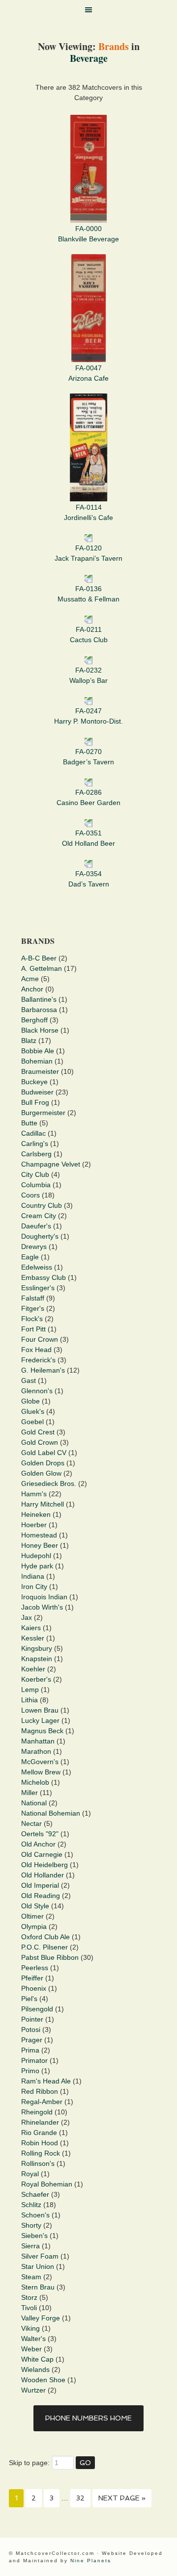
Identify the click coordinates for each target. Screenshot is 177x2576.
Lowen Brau (40, 1710)
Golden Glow (41, 1473)
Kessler (33, 1638)
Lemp (30, 1690)
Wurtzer (33, 2390)
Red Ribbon (40, 2091)
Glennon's (37, 1391)
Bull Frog (35, 1102)
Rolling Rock (41, 2153)
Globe (30, 1401)
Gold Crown (40, 1442)
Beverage (89, 58)
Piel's (29, 1999)
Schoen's (35, 2215)
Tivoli (29, 2308)
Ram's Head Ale (46, 2081)
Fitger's (33, 1308)
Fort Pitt (33, 1329)
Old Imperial (40, 1885)
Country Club (42, 1205)
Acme (30, 979)
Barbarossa (39, 1010)
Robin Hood (40, 2143)
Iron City (34, 1587)
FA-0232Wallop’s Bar (88, 675)
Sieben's (34, 2236)
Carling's (35, 1144)
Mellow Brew (41, 1772)
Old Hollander (43, 1875)
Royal (30, 2174)
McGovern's (40, 1762)
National (34, 1803)
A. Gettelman (42, 968)
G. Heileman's (43, 1370)
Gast (29, 1380)
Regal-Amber (42, 2102)
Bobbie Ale (38, 1051)
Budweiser (37, 1092)
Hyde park (37, 1566)
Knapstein (37, 1659)
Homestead (39, 1535)
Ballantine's (39, 999)
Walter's (33, 2339)
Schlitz (31, 2205)
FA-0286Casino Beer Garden (88, 797)
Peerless (35, 1968)
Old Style (35, 1906)
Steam (31, 2277)
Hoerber (34, 1525)
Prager (32, 2040)
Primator (34, 2060)
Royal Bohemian (47, 2184)
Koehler (33, 1669)
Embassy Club (44, 1277)
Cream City (39, 1216)
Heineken (36, 1514)
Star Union (38, 2266)
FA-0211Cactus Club (89, 635)
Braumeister (40, 1071)
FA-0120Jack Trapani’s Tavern (88, 553)
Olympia (34, 1926)
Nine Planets (91, 2561)
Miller (29, 1793)
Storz (29, 2297)
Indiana (33, 1576)
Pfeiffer (32, 1978)
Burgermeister (43, 1113)
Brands (114, 46)
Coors (30, 1195)
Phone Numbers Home (88, 2418)
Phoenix (34, 1988)
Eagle (30, 1257)
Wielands (35, 2369)
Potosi (31, 2030)
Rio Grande (39, 2133)
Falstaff (33, 1298)
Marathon (36, 1751)
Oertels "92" (40, 1834)
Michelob (35, 1782)
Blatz (29, 1041)
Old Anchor (38, 1844)
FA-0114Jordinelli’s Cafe (88, 512)
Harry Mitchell (43, 1504)
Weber (31, 2349)
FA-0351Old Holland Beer (88, 838)
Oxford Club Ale (45, 1937)
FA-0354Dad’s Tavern (89, 879)
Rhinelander (40, 2122)
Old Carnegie (42, 1854)
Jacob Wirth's (42, 1607)
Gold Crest (38, 1432)
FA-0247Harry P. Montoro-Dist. (88, 716)
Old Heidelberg (44, 1865)
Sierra (30, 2246)
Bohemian (37, 1061)
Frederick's (38, 1360)
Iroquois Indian (44, 1597)
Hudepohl (36, 1556)
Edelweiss (37, 1267)
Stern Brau (38, 2287)
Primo (30, 2071)
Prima (30, 2050)
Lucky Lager (40, 1720)
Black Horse (40, 1030)
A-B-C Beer (39, 958)
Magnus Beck (42, 1731)
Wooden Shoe (43, 2380)
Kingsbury (37, 1648)
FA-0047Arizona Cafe (88, 373)
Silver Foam (40, 2256)
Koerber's (36, 1679)
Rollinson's (38, 2163)
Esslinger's (38, 1288)
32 (80, 2498)
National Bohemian (51, 1813)
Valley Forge (41, 2318)
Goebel (32, 1422)
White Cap (37, 2359)
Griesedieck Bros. (49, 1483)
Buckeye (34, 1082)
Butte (29, 1123)
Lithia (29, 1700)
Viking (30, 2328)
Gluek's (33, 1411)
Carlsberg (36, 1154)
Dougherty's (40, 1236)
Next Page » (122, 2498)
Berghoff (34, 1020)
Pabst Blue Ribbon (50, 1957)
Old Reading (41, 1896)
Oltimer (32, 1916)
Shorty (31, 2225)
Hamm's (34, 1494)
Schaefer (35, 2194)
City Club (35, 1174)
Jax (27, 1617)
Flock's (32, 1319)
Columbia (36, 1185)
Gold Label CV (44, 1453)
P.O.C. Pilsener (44, 1947)
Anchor (32, 989)
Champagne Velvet (51, 1164)
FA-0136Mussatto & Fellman (88, 594)
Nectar (31, 1823)
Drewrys (34, 1247)
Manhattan (38, 1741)
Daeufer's (36, 1226)
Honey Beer (40, 1545)
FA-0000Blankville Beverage (88, 234)
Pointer (32, 2019)
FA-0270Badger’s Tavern (88, 757)
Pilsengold (37, 2009)
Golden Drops (43, 1463)
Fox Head (36, 1350)
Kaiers (31, 1628)
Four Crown (40, 1339)
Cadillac (33, 1133)
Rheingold (37, 2112)
